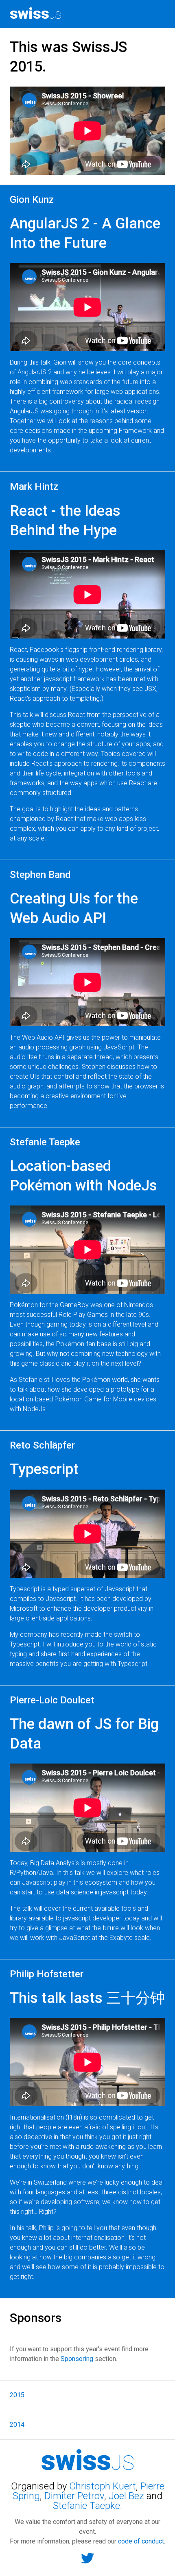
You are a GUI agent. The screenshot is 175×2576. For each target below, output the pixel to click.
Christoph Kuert (103, 2486)
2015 (17, 2395)
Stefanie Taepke (86, 2506)
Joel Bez (128, 2496)
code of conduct (141, 2541)
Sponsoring (77, 2359)
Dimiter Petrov (74, 2496)
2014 (17, 2425)
